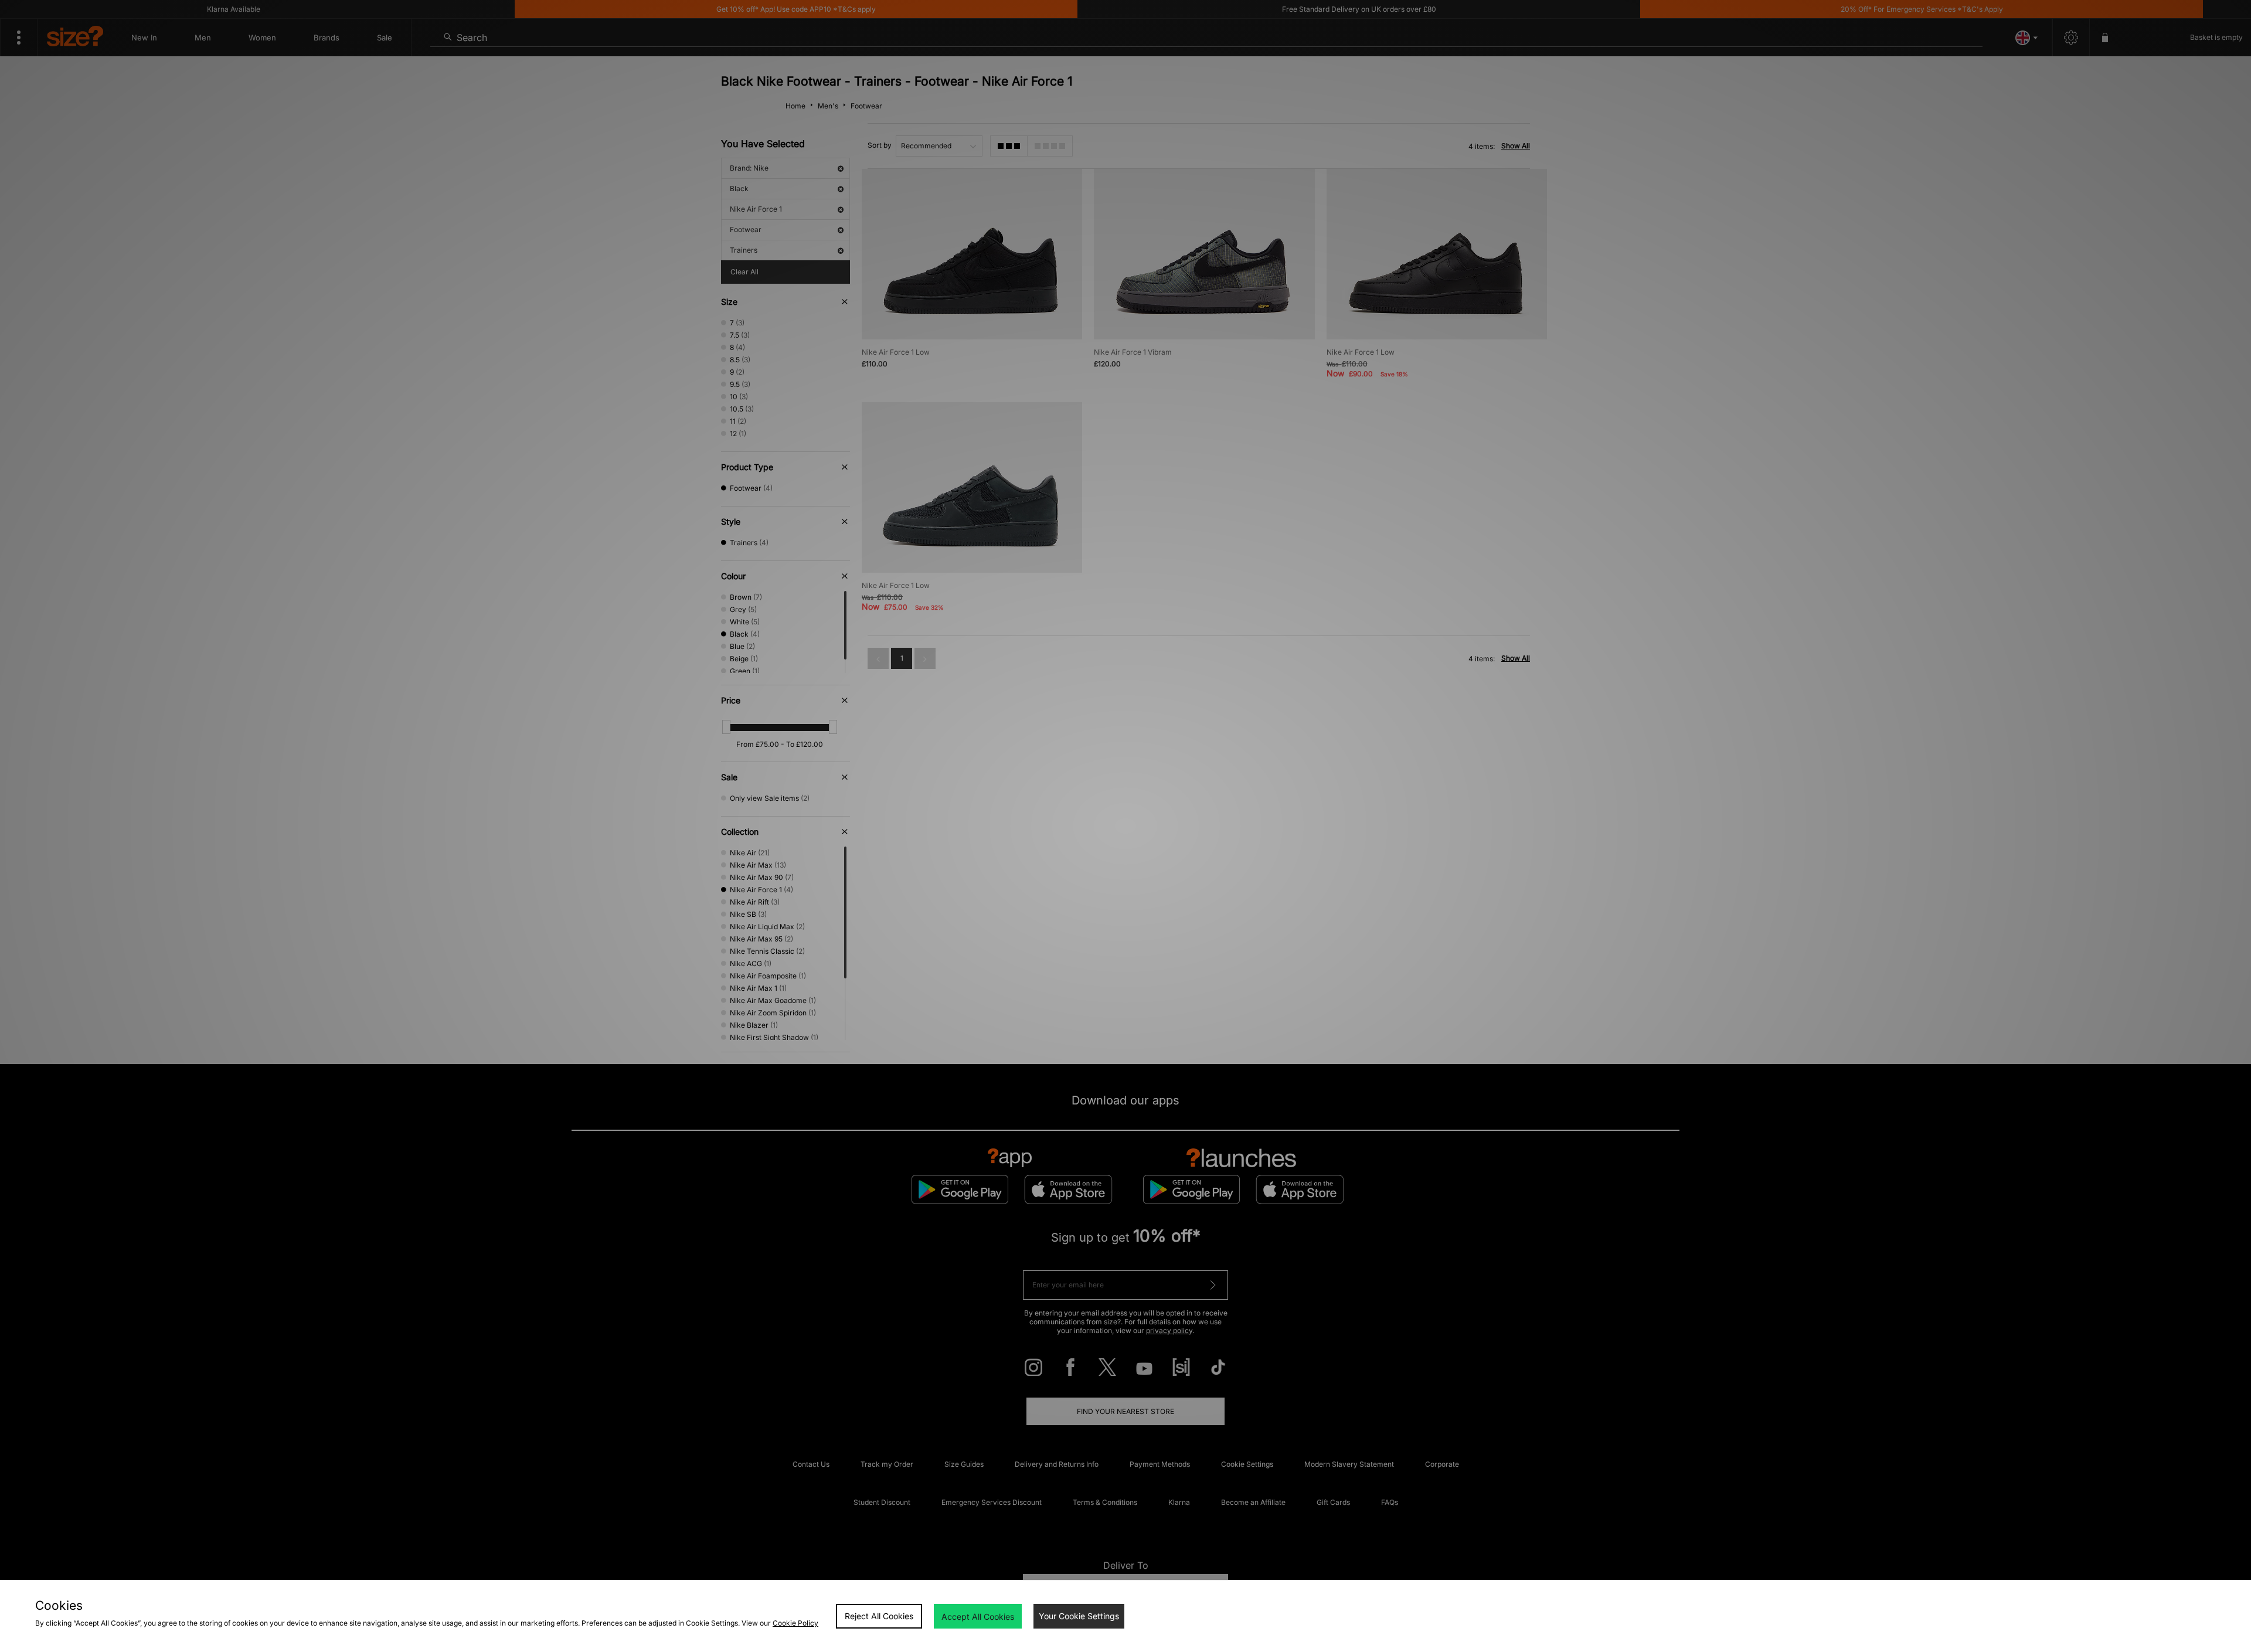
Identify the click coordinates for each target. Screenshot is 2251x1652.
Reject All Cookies (879, 1616)
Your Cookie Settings (1079, 1616)
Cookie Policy (795, 1623)
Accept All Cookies (978, 1617)
